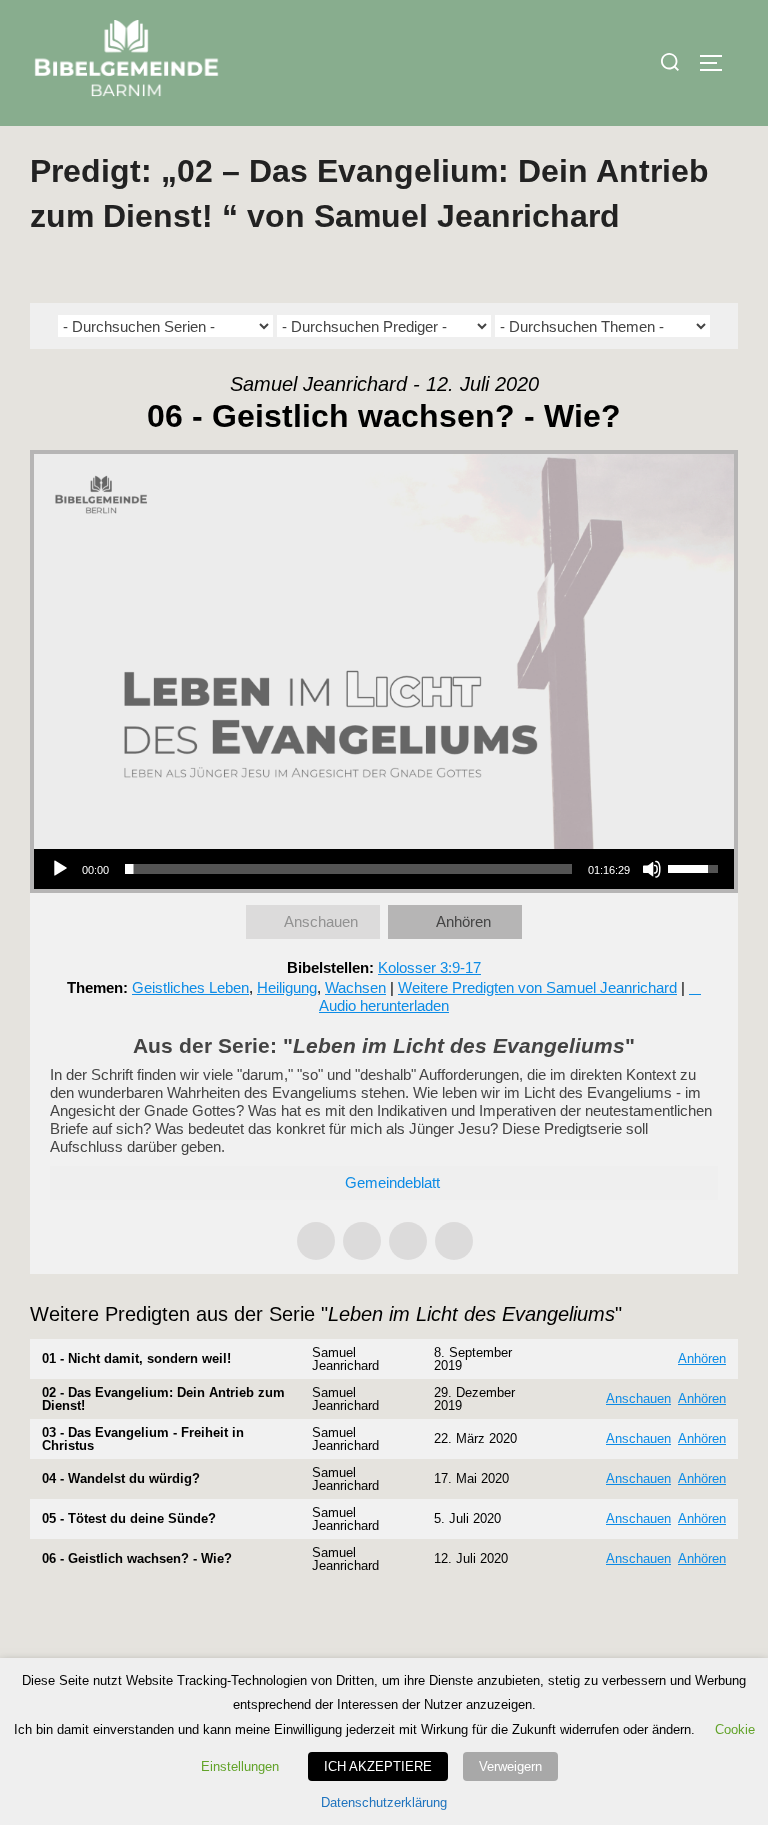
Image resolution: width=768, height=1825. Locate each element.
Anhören (463, 921)
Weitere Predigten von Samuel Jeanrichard (537, 987)
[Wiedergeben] (60, 869)
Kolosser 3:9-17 (429, 967)
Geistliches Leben (190, 987)
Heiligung (287, 987)
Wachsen (355, 987)
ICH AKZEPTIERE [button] (378, 1766)
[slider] (348, 869)
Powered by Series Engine (664, 1619)
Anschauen (321, 921)
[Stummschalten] (652, 869)
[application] (384, 869)
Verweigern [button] (510, 1766)
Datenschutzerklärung (384, 1802)
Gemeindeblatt (392, 1182)
